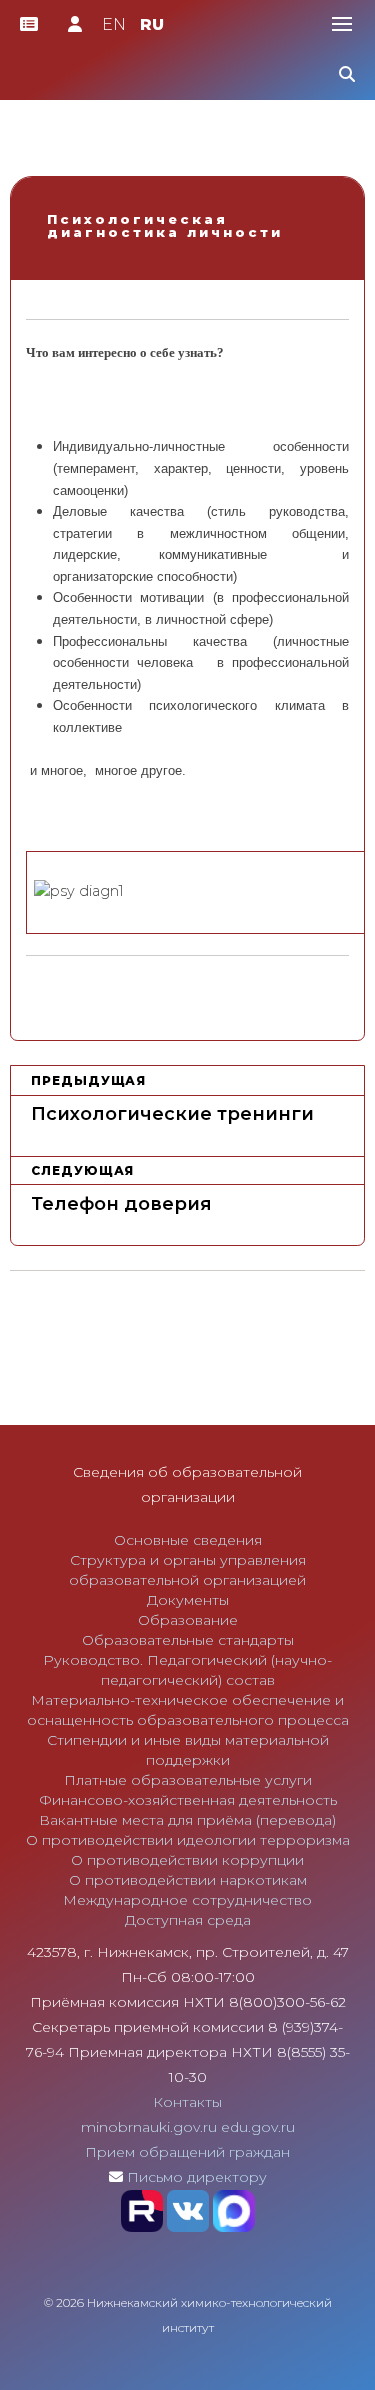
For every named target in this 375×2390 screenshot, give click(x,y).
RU (152, 24)
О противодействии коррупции (187, 1860)
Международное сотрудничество (187, 1900)
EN (114, 24)
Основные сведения (188, 1540)
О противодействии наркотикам (188, 1880)
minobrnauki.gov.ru (149, 2127)
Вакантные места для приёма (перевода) (187, 1820)
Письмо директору (197, 2177)
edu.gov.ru (258, 2127)
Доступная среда (188, 1920)
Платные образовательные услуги (188, 1780)
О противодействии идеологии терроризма (188, 1840)
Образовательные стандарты (188, 1640)
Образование (188, 1620)
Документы (188, 1600)
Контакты (187, 2102)
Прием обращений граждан (187, 2152)
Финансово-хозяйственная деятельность (188, 1800)
